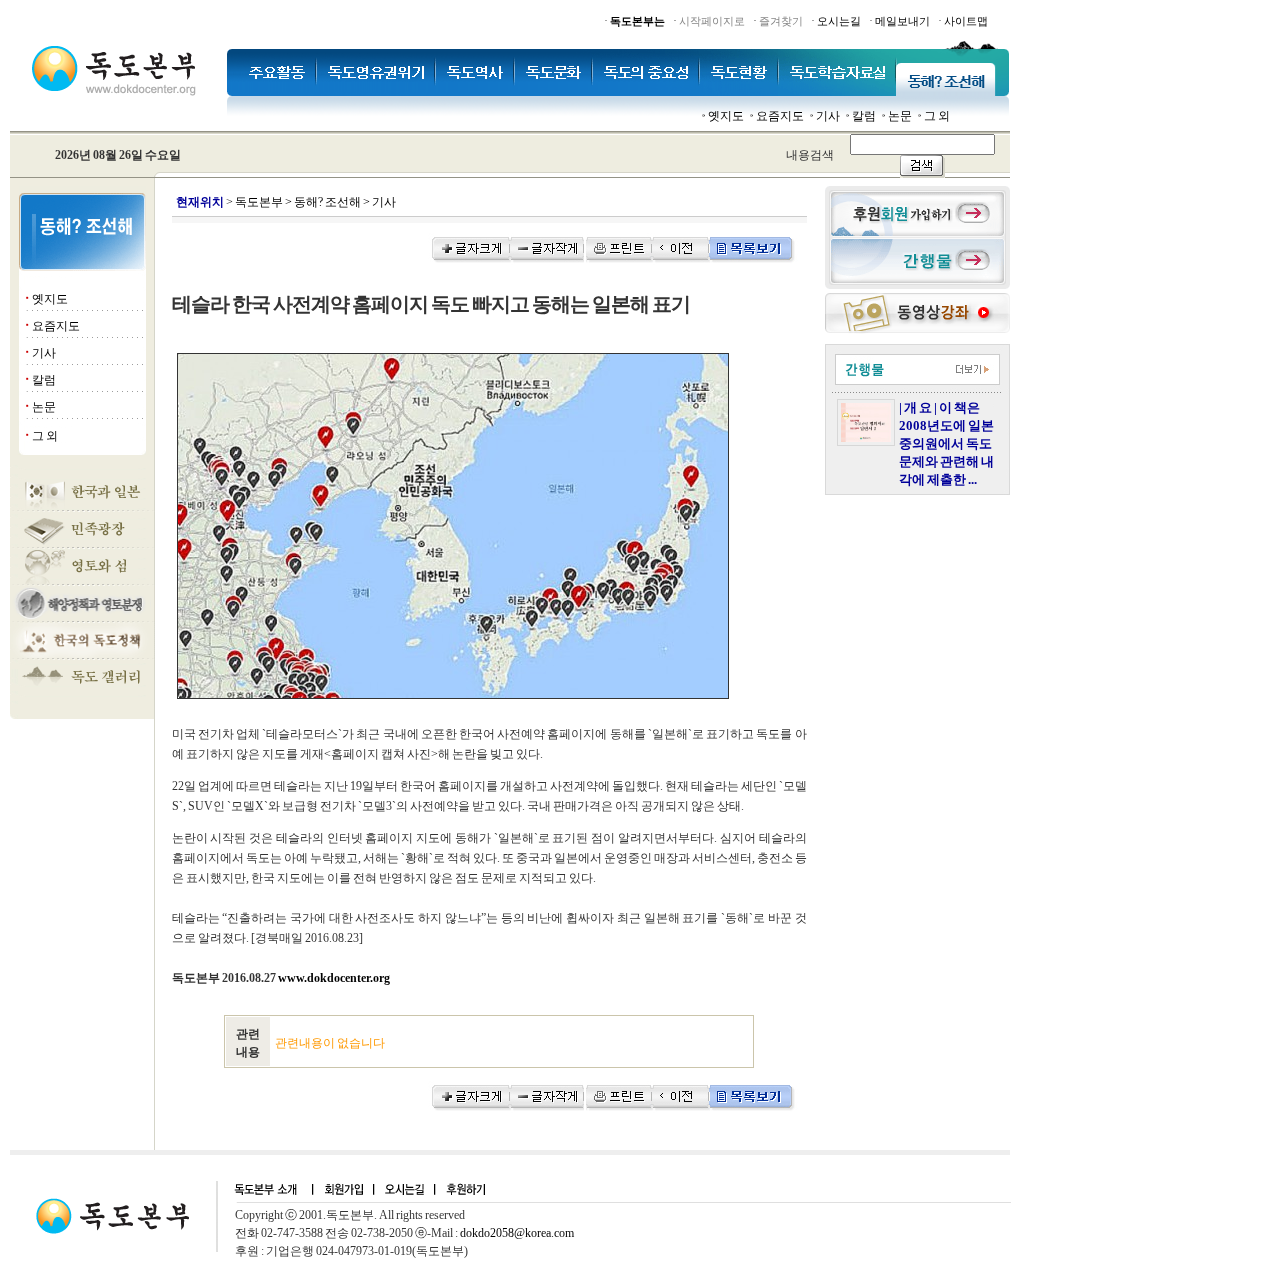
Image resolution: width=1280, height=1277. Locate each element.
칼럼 (864, 116)
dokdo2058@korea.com (517, 1233)
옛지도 (726, 116)
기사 (828, 116)
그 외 (937, 116)
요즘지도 (780, 116)
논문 (900, 116)
